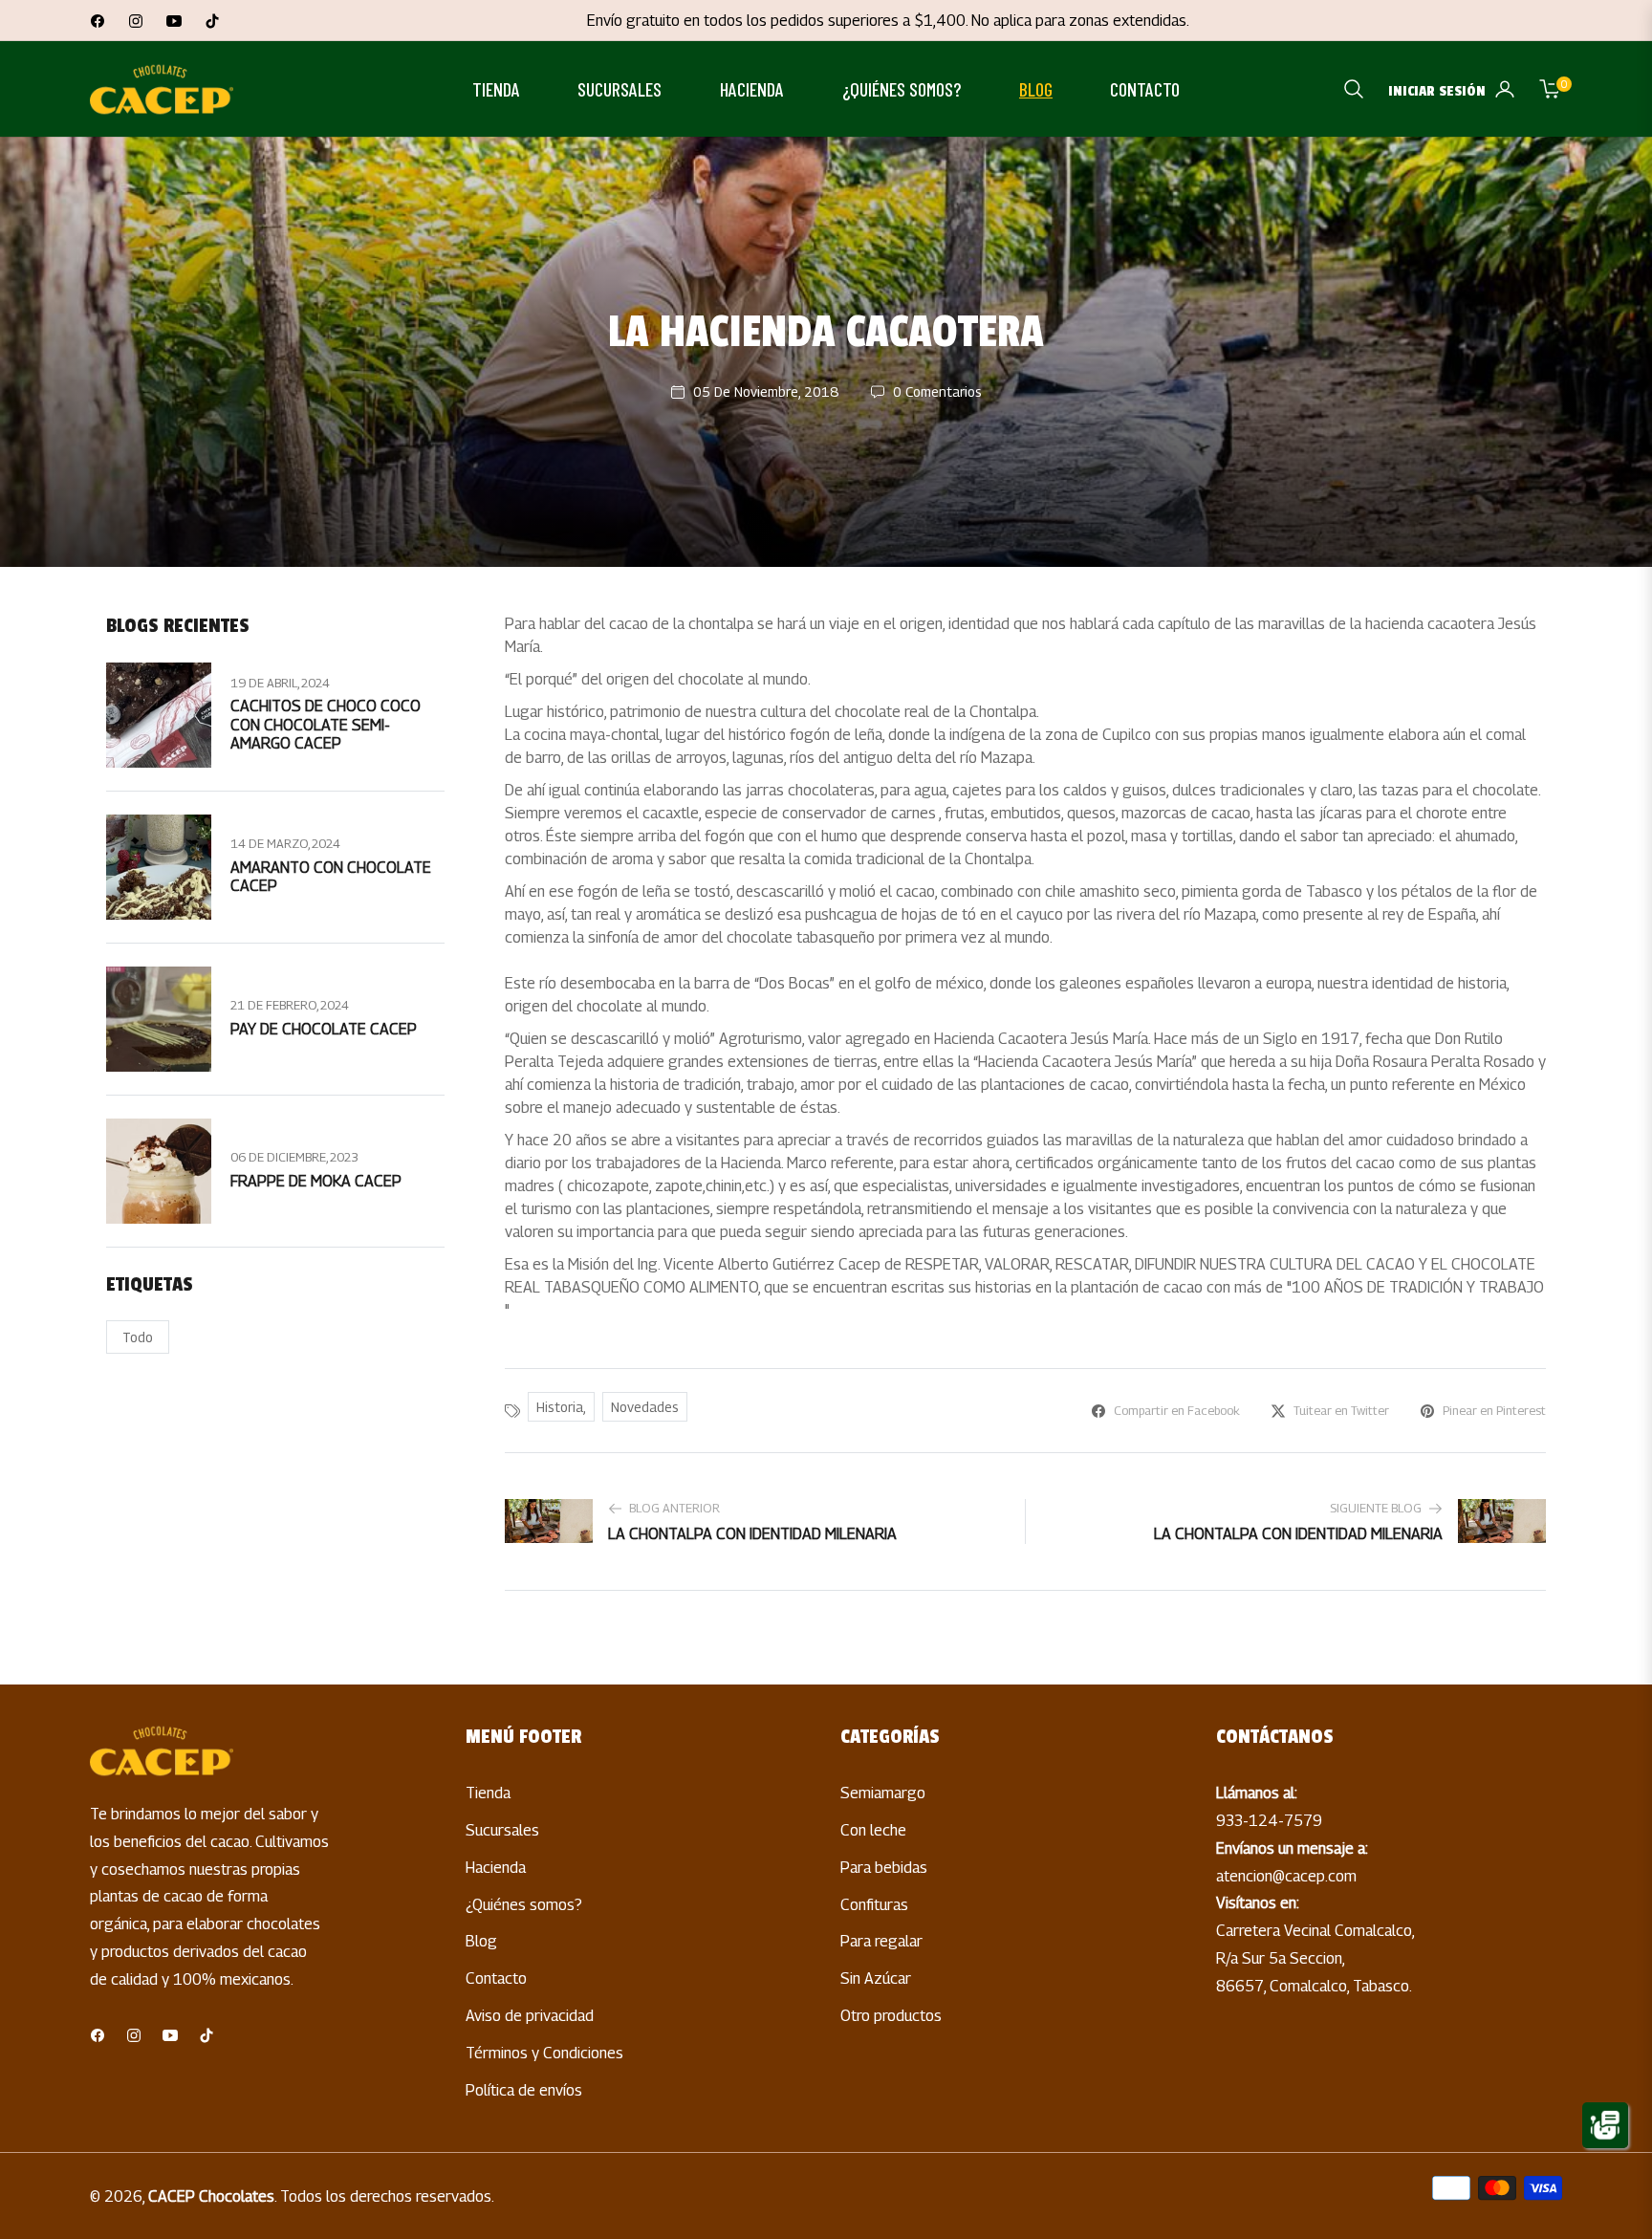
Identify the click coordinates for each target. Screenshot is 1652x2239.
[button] (1354, 89)
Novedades (645, 1407)
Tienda (488, 1793)
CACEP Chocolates (211, 2196)
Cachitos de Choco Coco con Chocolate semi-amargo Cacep (326, 724)
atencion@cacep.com (1286, 1876)
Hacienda (496, 1868)
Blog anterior (674, 1508)
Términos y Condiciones (544, 2053)
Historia (560, 1407)
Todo (138, 1337)
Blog (481, 1941)
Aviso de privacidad (530, 2016)
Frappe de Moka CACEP (316, 1181)
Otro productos (891, 2016)
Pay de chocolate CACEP (324, 1029)
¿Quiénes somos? (524, 1905)
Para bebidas (884, 1868)
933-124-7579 (1269, 1821)
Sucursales (502, 1830)
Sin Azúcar (876, 1978)
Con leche (873, 1830)
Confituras (874, 1905)
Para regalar (881, 1941)
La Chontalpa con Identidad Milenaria (752, 1534)
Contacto (496, 1978)
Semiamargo (883, 1793)
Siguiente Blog (1376, 1508)
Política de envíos (524, 2090)
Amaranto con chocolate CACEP (331, 877)
